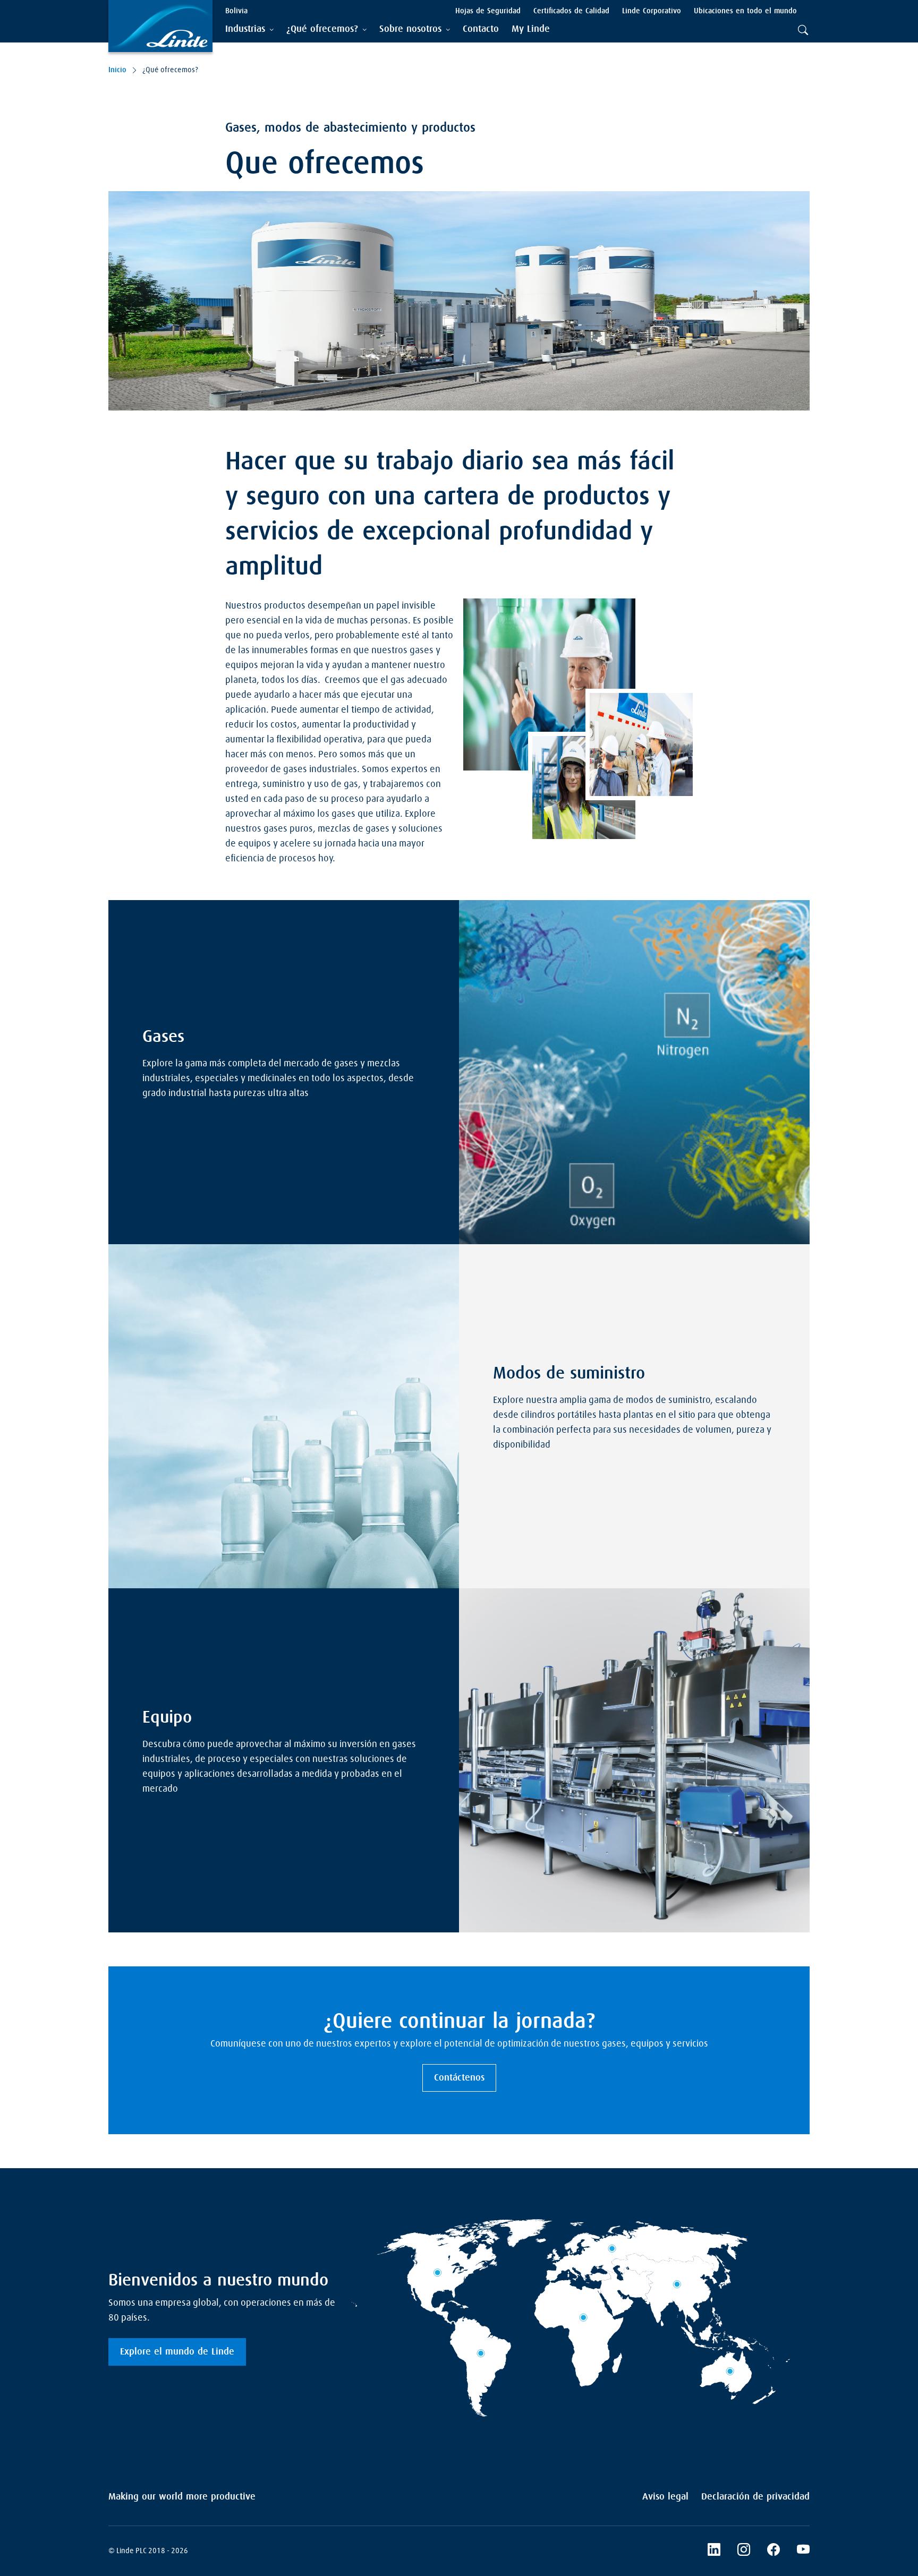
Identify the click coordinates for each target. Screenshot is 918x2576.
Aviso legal (665, 2497)
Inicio (117, 70)
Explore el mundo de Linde (177, 2352)
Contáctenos (459, 2078)
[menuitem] (481, 29)
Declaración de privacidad (755, 2497)
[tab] (249, 29)
